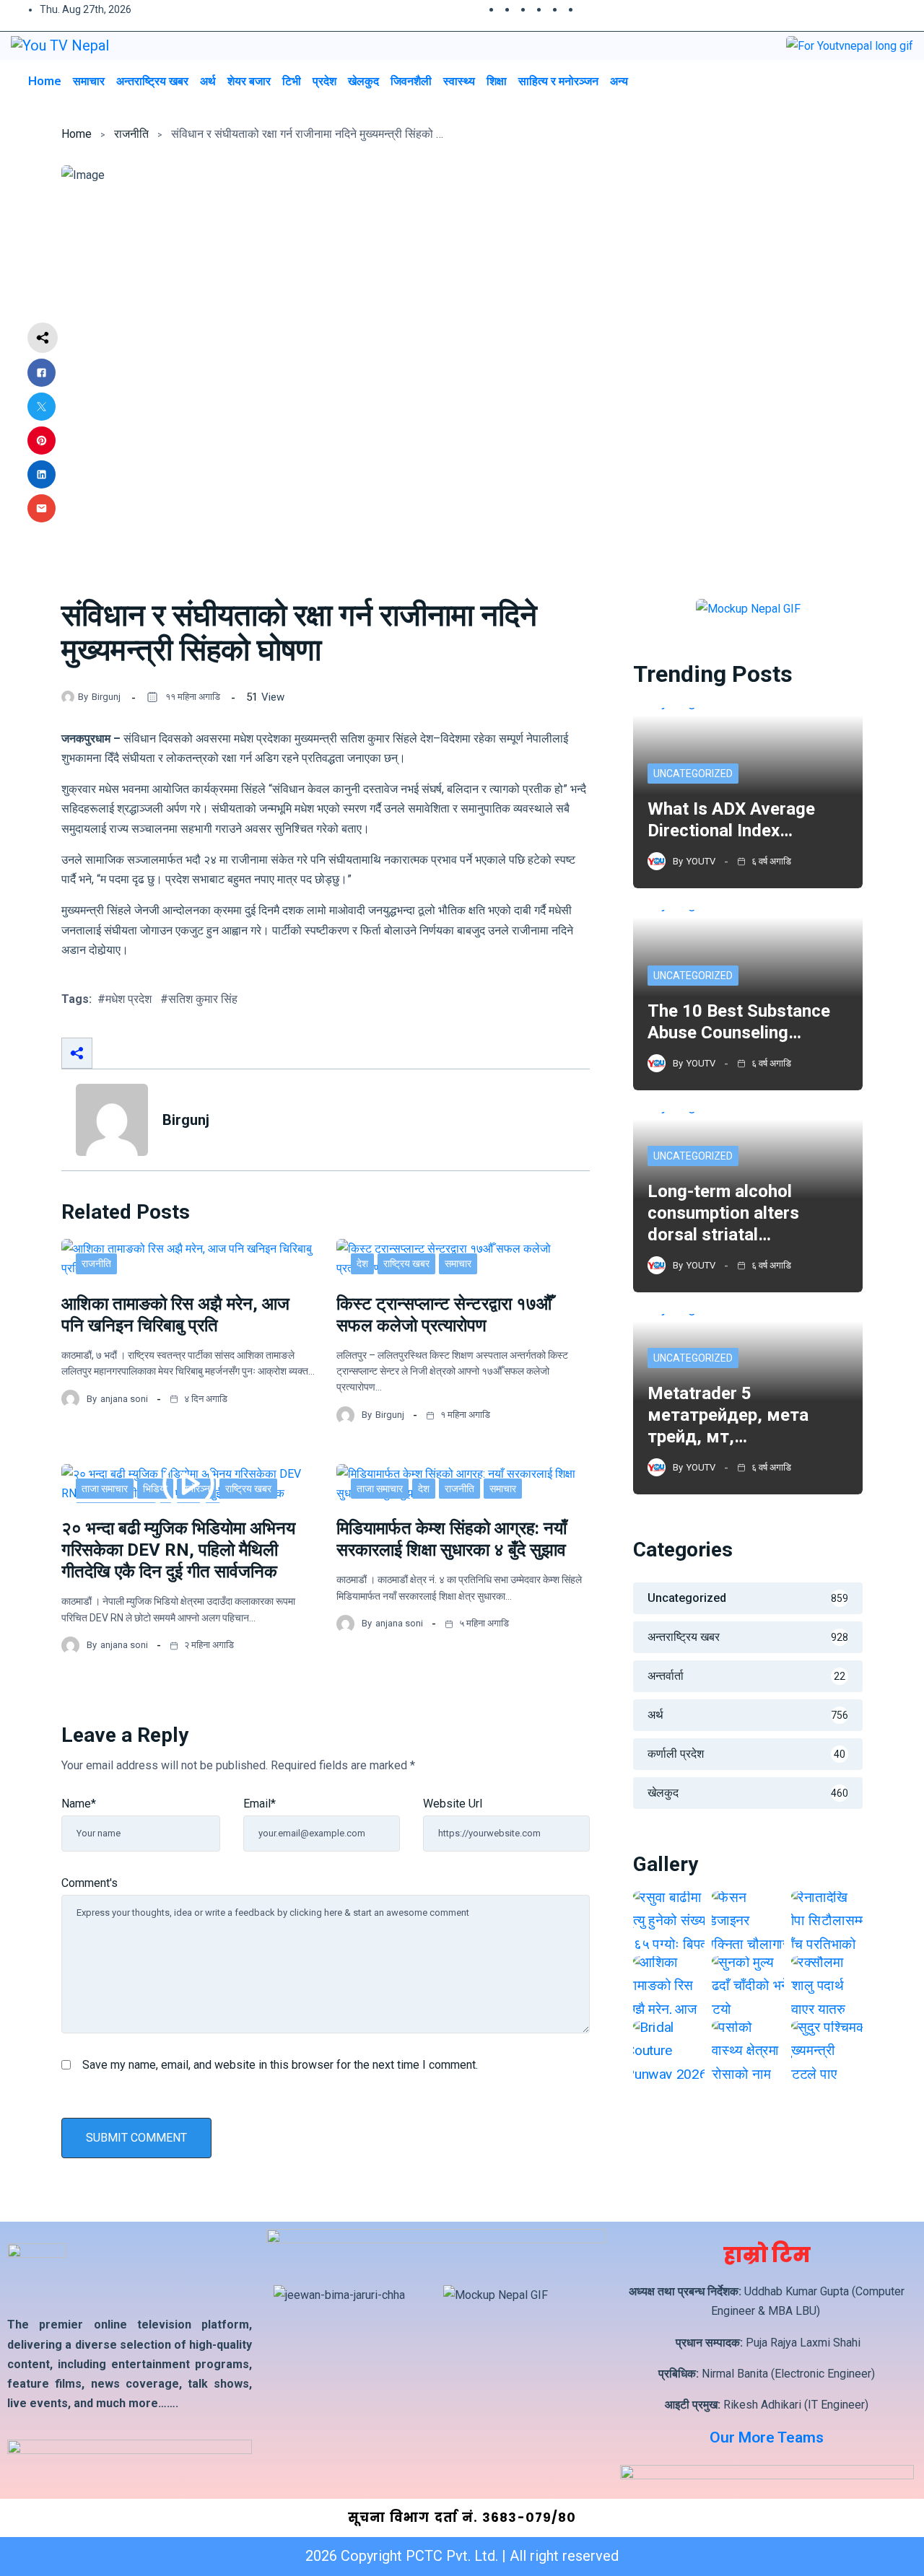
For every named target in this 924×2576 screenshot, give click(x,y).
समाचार (89, 81)
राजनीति (131, 134)
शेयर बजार (249, 81)
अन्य (619, 81)
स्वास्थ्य (459, 81)
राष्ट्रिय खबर (406, 1263)
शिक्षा (497, 81)
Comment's (90, 1883)
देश (362, 1263)
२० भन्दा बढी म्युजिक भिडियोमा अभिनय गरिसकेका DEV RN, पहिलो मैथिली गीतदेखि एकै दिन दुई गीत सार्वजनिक (178, 1550)
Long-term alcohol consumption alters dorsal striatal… (723, 1213)
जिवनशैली (411, 81)
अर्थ (208, 81)
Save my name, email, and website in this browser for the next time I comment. (280, 2065)
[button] (869, 80)
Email (260, 1804)
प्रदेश (324, 81)
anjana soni (124, 1399)
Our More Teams (767, 2437)
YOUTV (701, 861)
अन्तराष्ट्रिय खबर (152, 81)
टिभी (292, 81)
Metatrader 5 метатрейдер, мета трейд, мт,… (728, 1415)
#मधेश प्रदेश (125, 999)
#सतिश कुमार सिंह (199, 999)
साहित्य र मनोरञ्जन (558, 81)
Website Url (453, 1804)
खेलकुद (363, 81)
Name (79, 1804)
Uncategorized (693, 774)
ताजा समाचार (105, 1489)
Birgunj (106, 697)
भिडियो (155, 1489)
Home (45, 81)
